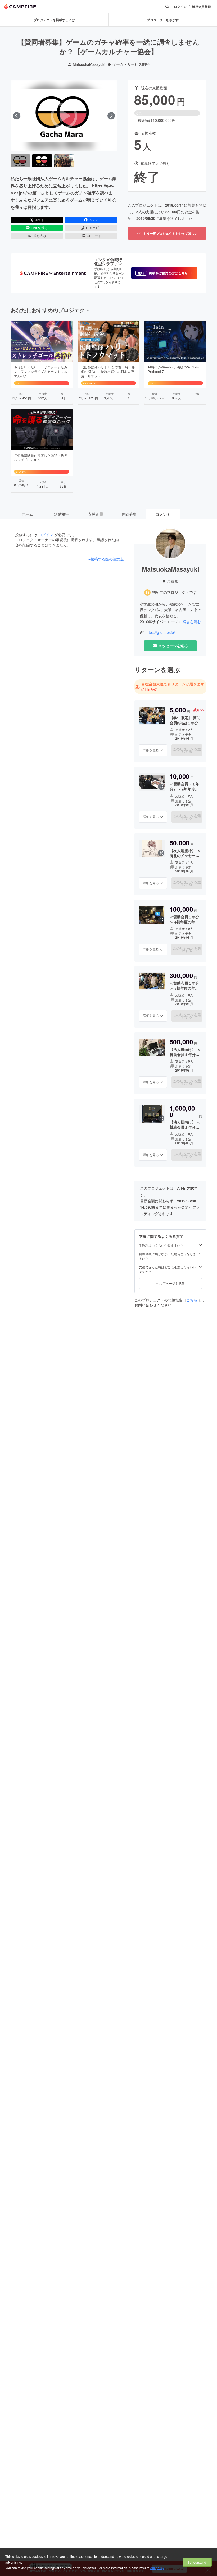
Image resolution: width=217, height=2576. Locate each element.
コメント (163, 514)
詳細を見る (151, 750)
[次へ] (111, 116)
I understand (197, 2562)
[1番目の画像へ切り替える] (20, 161)
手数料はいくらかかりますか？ (161, 1245)
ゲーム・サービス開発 (131, 64)
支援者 (95, 514)
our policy (157, 2568)
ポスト (39, 220)
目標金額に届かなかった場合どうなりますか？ (168, 1256)
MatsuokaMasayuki (89, 64)
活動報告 (61, 514)
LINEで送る (39, 228)
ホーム (28, 514)
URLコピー (94, 228)
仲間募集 (129, 514)
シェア (94, 220)
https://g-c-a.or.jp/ (160, 633)
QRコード (94, 236)
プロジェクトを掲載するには (54, 20)
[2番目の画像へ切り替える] (42, 161)
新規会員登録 (201, 7)
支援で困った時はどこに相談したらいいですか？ (168, 1269)
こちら (192, 1300)
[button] (164, 273)
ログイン (180, 7)
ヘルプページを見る (170, 1283)
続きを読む (192, 622)
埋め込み (40, 236)
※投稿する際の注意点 (106, 559)
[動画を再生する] (64, 116)
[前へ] (17, 116)
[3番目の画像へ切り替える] (64, 161)
